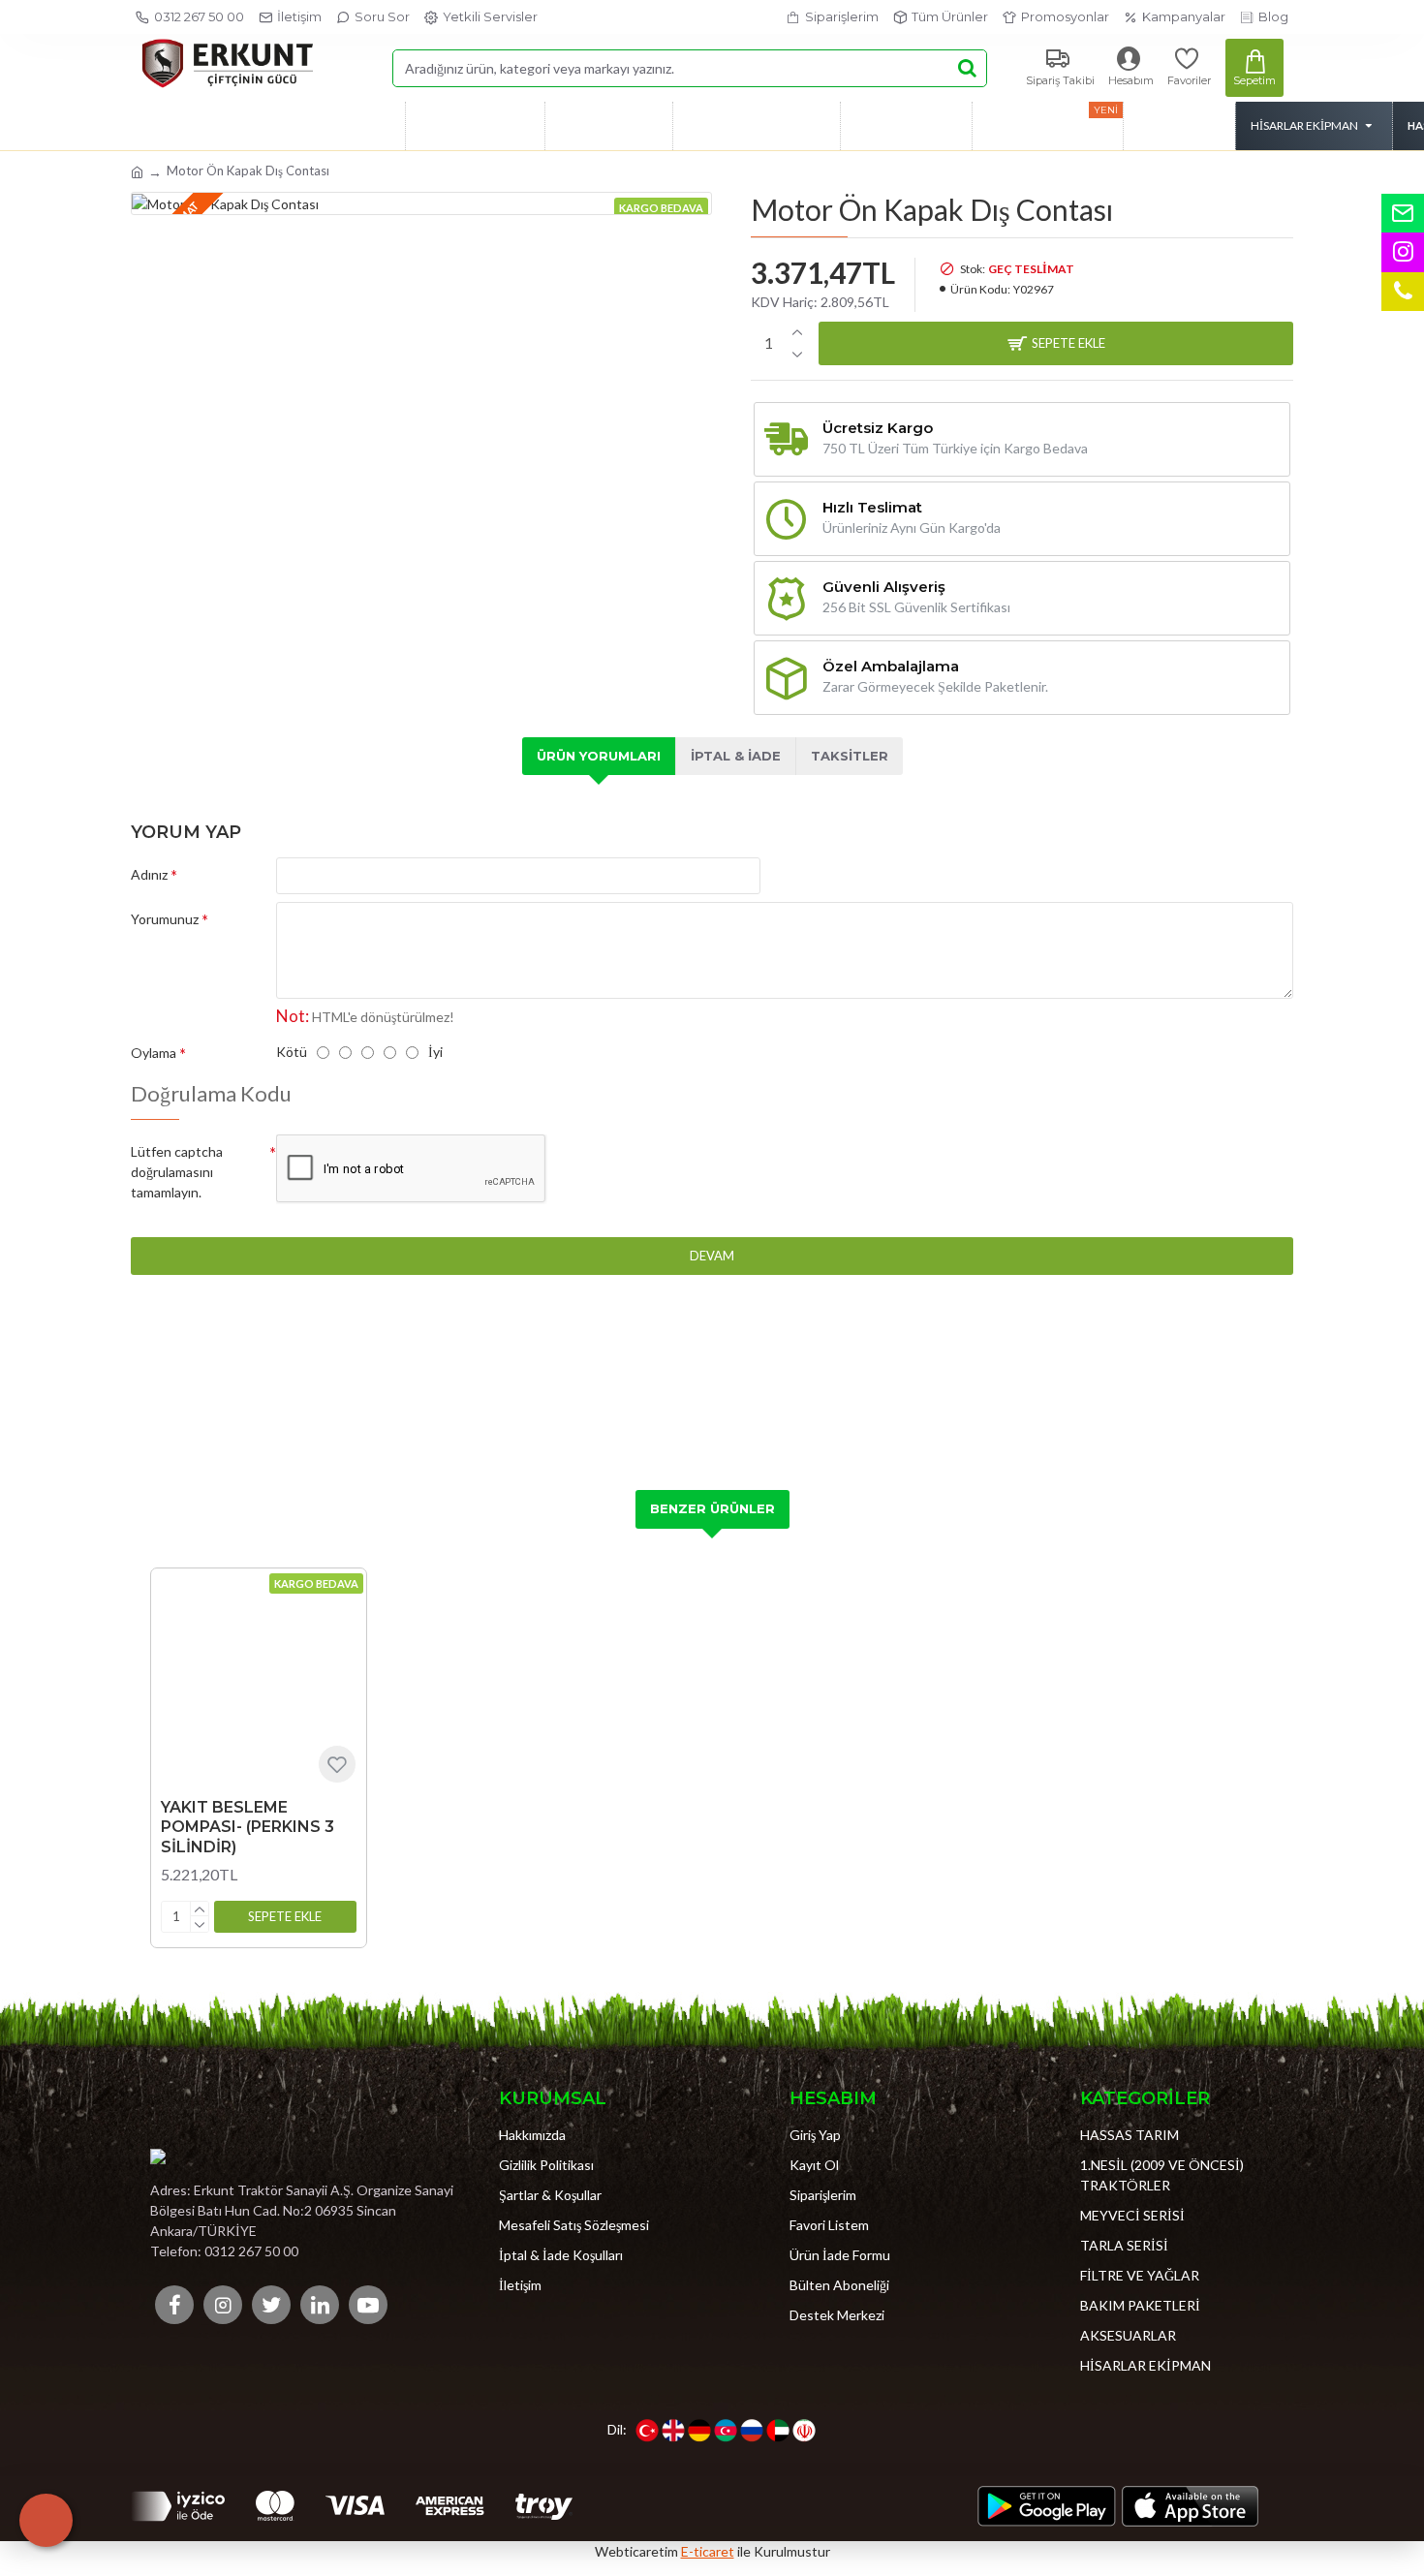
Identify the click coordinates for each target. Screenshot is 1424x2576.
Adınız (149, 874)
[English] (673, 2431)
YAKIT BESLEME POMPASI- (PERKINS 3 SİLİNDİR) (248, 1828)
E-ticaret (708, 2551)
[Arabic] (778, 2431)
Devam (712, 1256)
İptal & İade (736, 756)
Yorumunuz (165, 919)
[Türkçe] (647, 2431)
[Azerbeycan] (726, 2431)
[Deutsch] (699, 2431)
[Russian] (752, 2431)
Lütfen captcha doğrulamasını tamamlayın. (177, 1172)
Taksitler (850, 756)
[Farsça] (804, 2431)
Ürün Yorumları (599, 756)
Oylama (154, 1053)
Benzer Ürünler (712, 1508)
